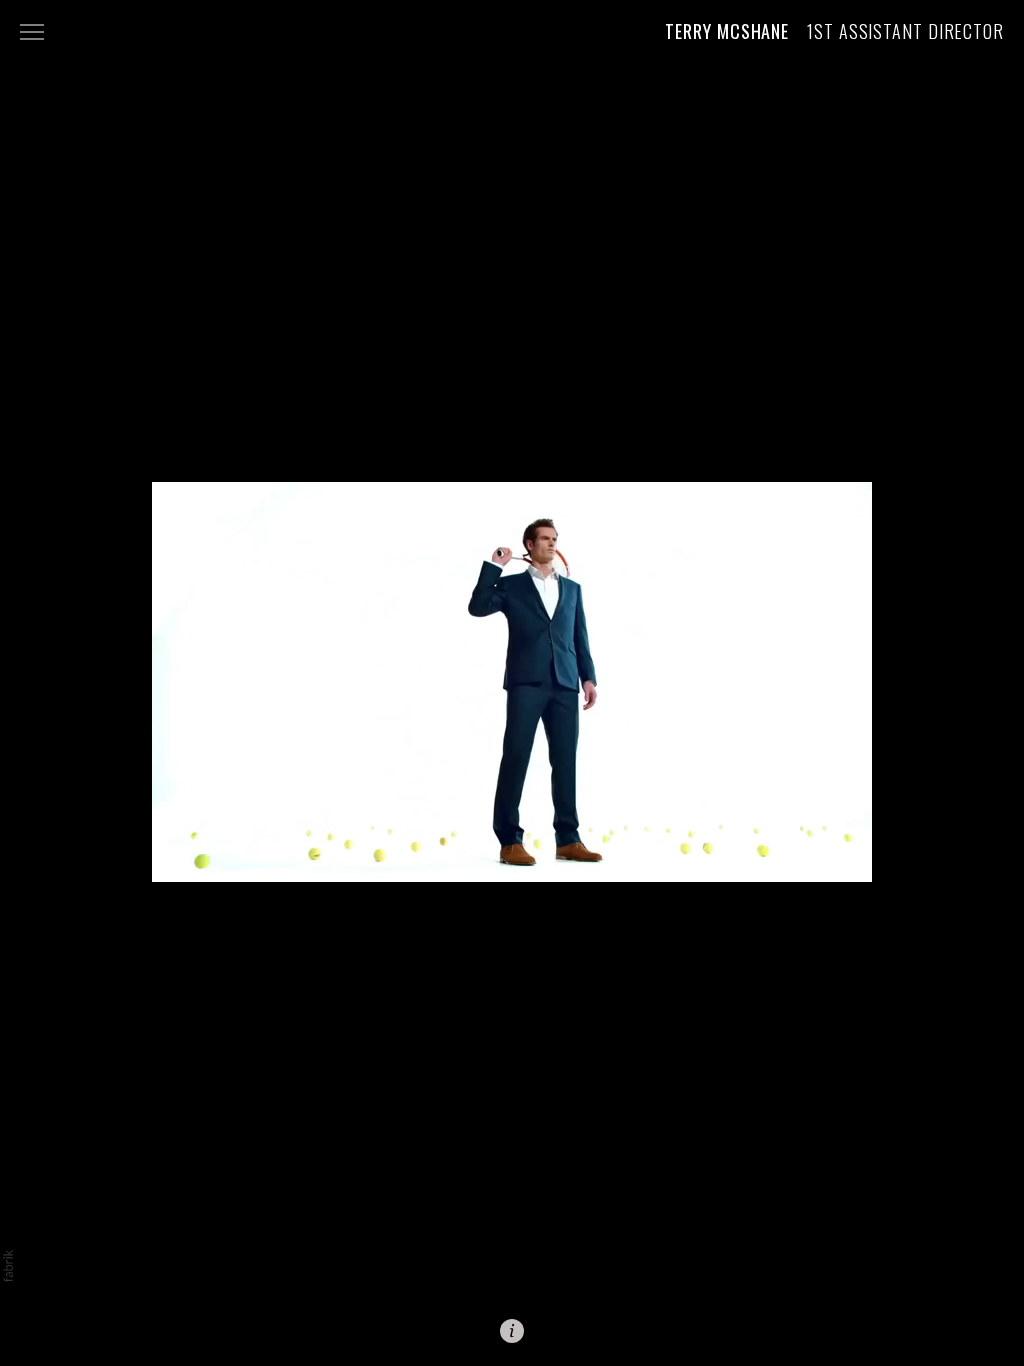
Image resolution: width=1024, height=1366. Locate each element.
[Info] (512, 1331)
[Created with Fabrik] (8, 1266)
